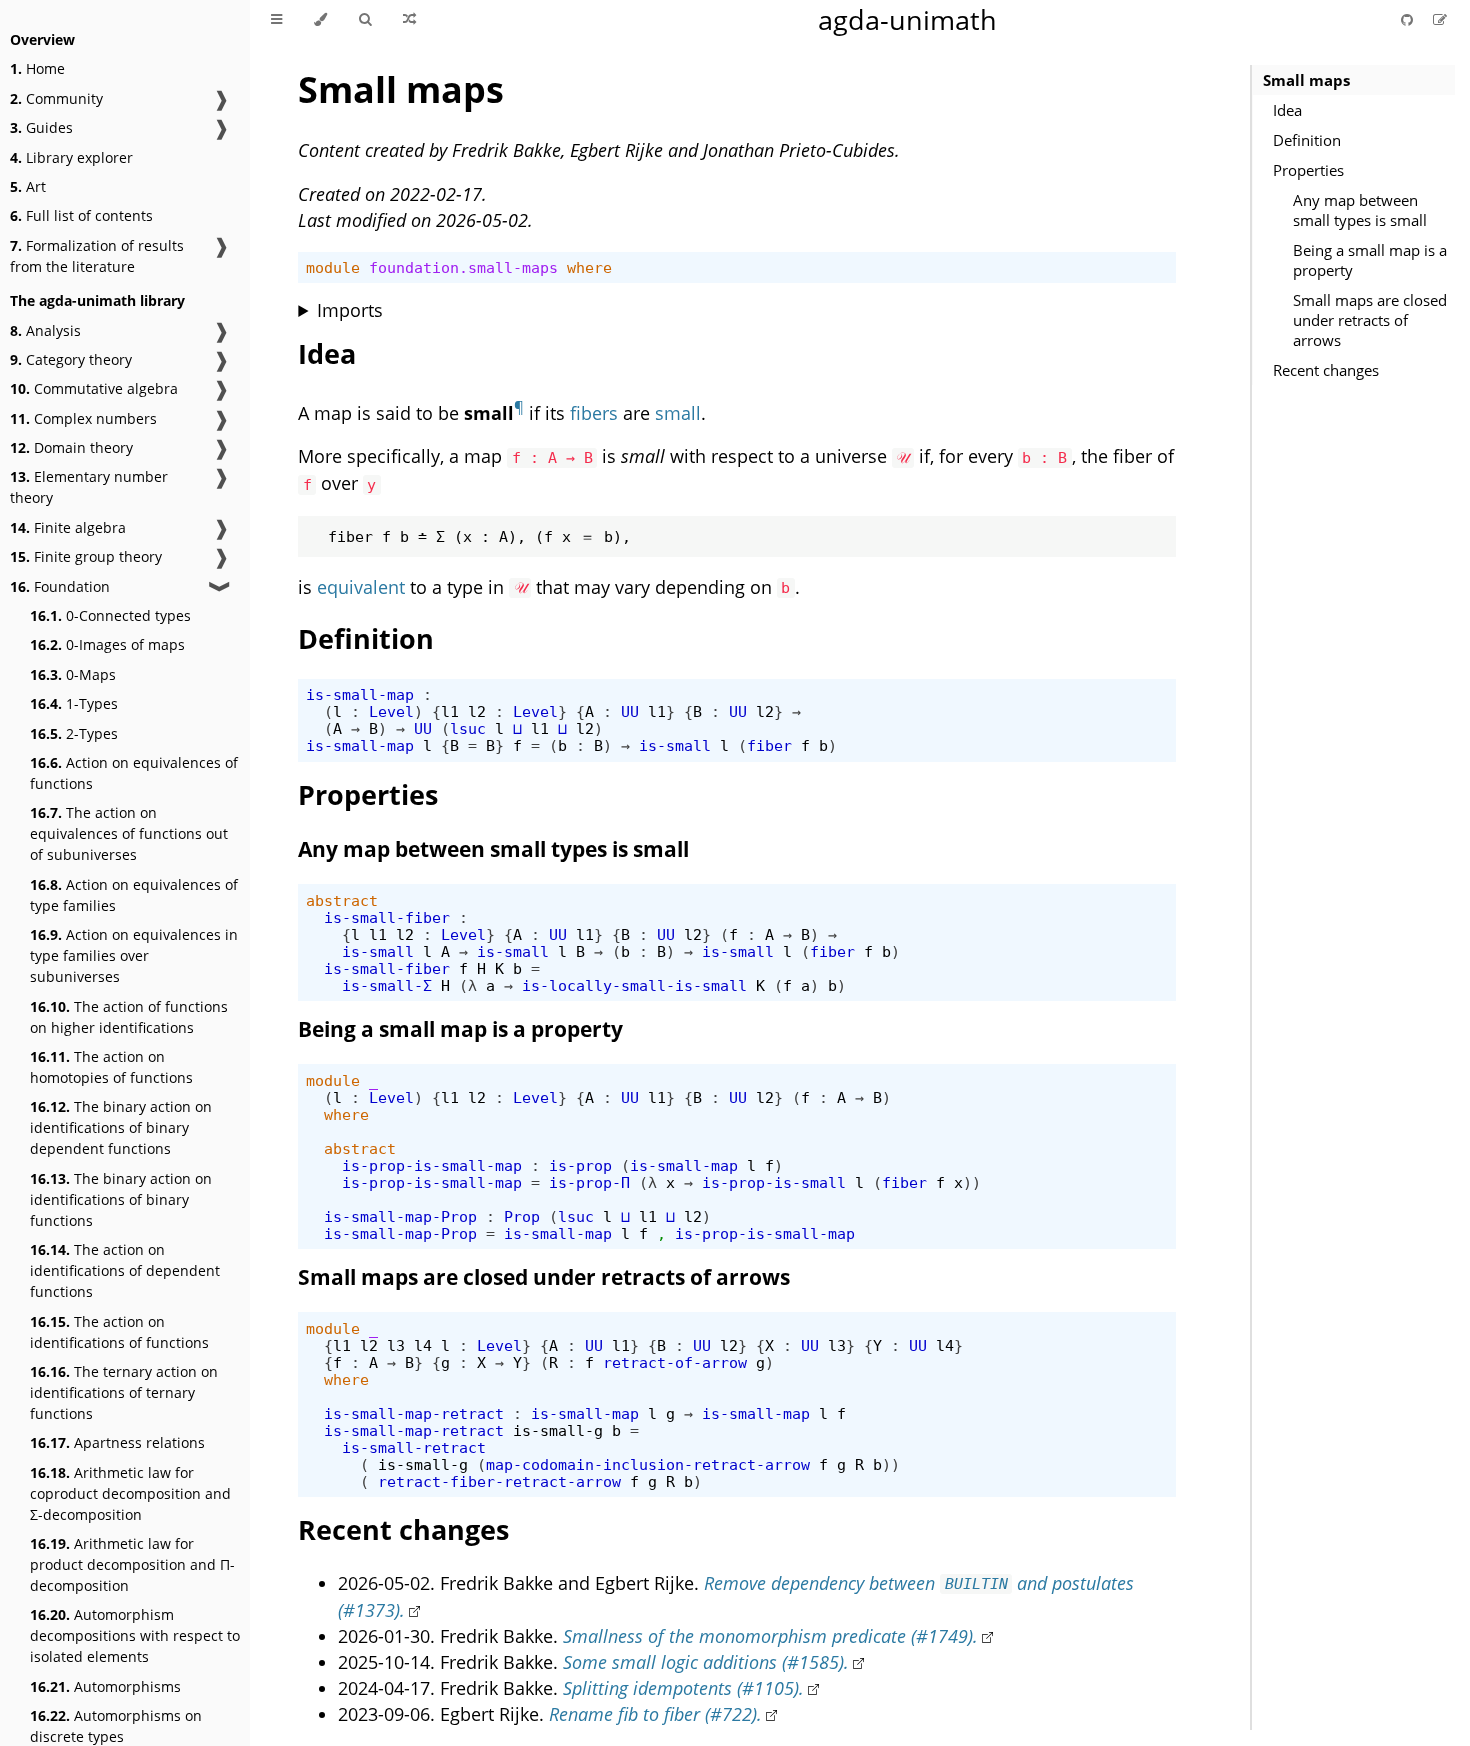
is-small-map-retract (414, 1413)
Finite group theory (86, 556)
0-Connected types (110, 615)
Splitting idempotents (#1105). (683, 1688)
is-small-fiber (387, 917)
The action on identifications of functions (119, 1332)
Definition (1307, 140)
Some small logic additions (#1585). (706, 1662)
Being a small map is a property (1370, 260)
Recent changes (1326, 370)
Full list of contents (81, 215)
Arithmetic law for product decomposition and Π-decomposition (132, 1564)
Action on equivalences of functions (134, 773)
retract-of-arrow (675, 1362)
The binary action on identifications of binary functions (121, 1199)
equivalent (361, 587)
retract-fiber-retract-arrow (499, 1481)
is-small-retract (414, 1447)
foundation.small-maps (463, 267)
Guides (41, 127)
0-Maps (73, 674)
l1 (450, 711)
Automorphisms (105, 1686)
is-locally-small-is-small (634, 985)
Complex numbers (83, 418)
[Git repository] (1409, 19)
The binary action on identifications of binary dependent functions (121, 1127)
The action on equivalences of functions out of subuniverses (129, 833)
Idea (1287, 110)
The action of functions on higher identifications (129, 1017)
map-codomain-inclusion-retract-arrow (648, 1464)
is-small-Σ (387, 985)
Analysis (45, 330)
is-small (675, 745)
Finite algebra (68, 527)
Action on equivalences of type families (134, 895)
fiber (769, 745)
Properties (1308, 170)
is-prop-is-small (774, 1182)
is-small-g (558, 1430)
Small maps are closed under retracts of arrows (1370, 320)
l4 (423, 1345)
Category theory (71, 359)
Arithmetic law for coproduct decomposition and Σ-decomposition (130, 1493)
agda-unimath (907, 19)
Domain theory (71, 447)
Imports (350, 310)
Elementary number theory (89, 487)
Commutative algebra (94, 388)
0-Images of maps (107, 644)
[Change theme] (320, 20)
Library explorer (71, 157)
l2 (477, 711)
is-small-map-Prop (400, 1216)
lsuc (468, 728)
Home (37, 68)
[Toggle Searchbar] (365, 20)
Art (28, 186)
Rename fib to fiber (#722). (655, 1714)
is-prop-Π (589, 1182)
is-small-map (360, 694)
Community (56, 98)
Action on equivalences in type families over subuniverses (134, 955)
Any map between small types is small (1360, 210)
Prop (522, 1216)
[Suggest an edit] (1440, 19)
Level (391, 711)
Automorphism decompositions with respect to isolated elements (135, 1635)
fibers (594, 413)
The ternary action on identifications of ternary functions (124, 1392)
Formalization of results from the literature (97, 256)
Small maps (1306, 80)
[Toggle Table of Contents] (276, 20)
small (678, 413)
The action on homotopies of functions (111, 1067)
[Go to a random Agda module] (409, 20)
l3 (396, 1345)
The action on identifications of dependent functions (125, 1270)
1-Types (74, 703)
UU (630, 711)
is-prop (580, 1165)
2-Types (74, 733)
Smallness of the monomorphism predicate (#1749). (770, 1636)
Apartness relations (117, 1442)
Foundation (60, 586)
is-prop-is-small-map (432, 1165)
